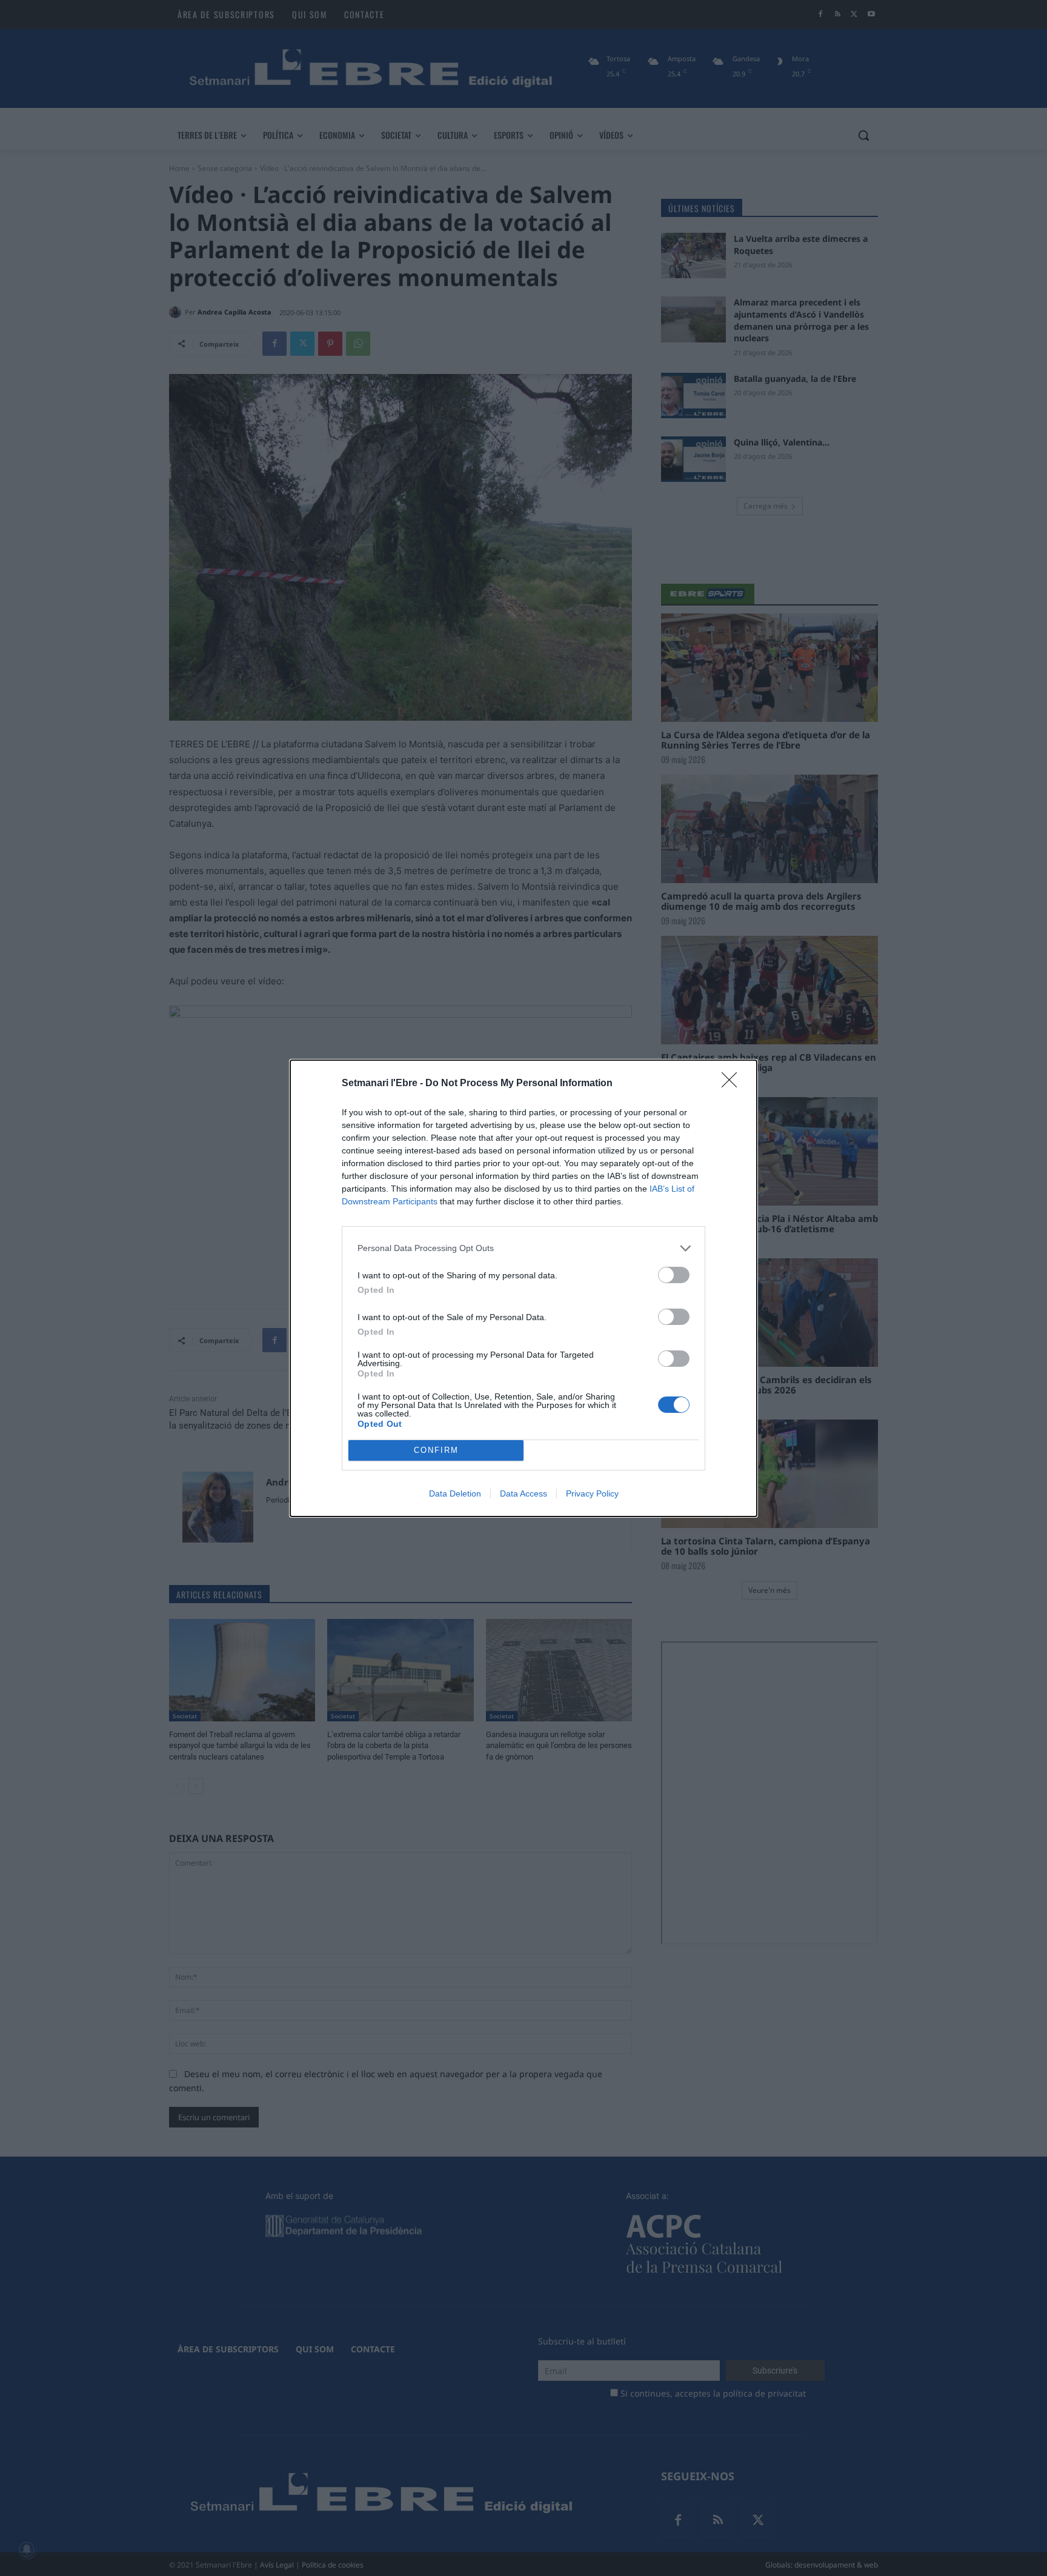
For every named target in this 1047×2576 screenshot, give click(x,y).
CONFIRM (436, 1450)
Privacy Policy (592, 1493)
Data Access (523, 1493)
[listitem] (523, 1248)
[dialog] (523, 1288)
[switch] (674, 1275)
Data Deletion (455, 1493)
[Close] (733, 1084)
